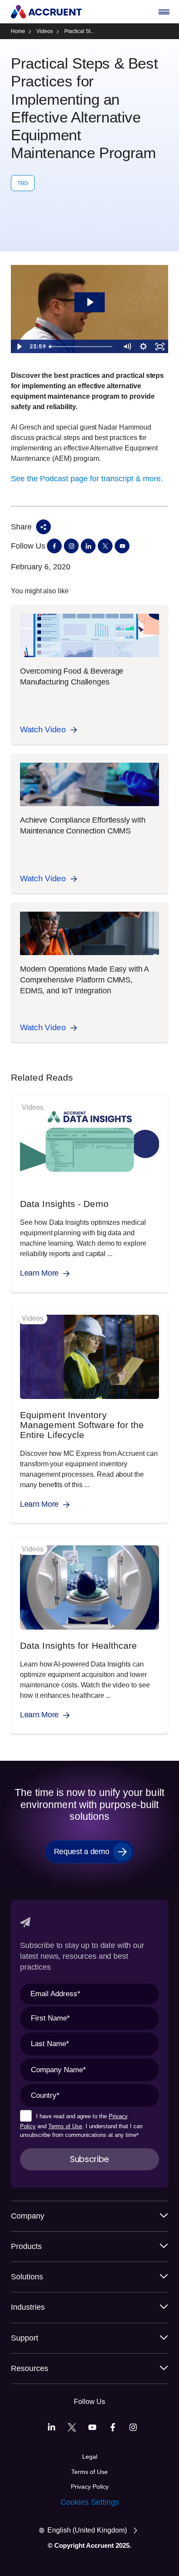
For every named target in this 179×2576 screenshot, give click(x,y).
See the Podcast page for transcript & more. (87, 479)
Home (18, 31)
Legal (90, 2457)
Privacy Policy (90, 2487)
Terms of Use (65, 2126)
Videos (45, 31)
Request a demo (82, 1852)
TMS (23, 183)
